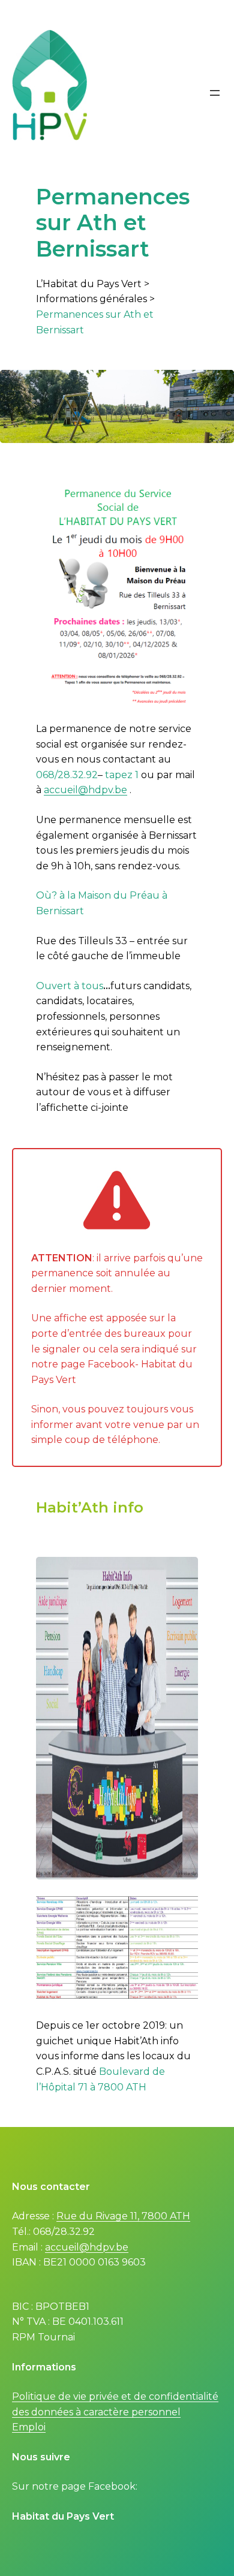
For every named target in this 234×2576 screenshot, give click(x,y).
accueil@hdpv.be (85, 790)
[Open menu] (215, 93)
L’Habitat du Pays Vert (89, 284)
